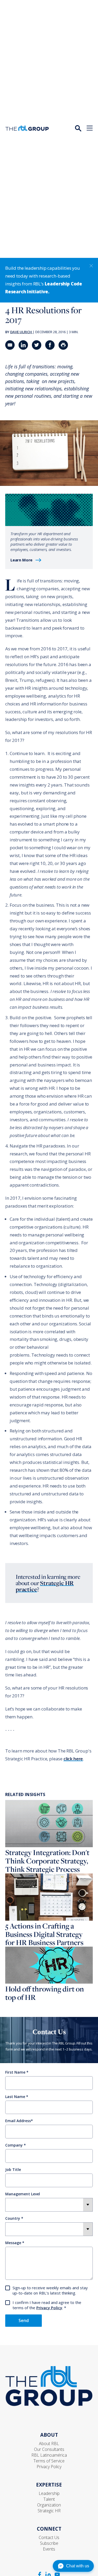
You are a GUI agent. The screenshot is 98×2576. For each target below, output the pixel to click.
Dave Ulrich (21, 332)
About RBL (49, 2444)
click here (73, 1759)
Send (24, 2320)
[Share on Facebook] (50, 345)
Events (49, 2549)
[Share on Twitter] (37, 345)
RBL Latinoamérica (49, 2455)
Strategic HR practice (45, 1586)
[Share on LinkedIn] (23, 345)
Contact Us (49, 2537)
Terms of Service (49, 2461)
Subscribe (49, 2543)
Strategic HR (49, 2511)
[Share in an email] (10, 345)
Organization (49, 2505)
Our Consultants (49, 2449)
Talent (49, 2499)
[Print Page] (63, 345)
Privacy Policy (49, 2308)
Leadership (49, 2493)
